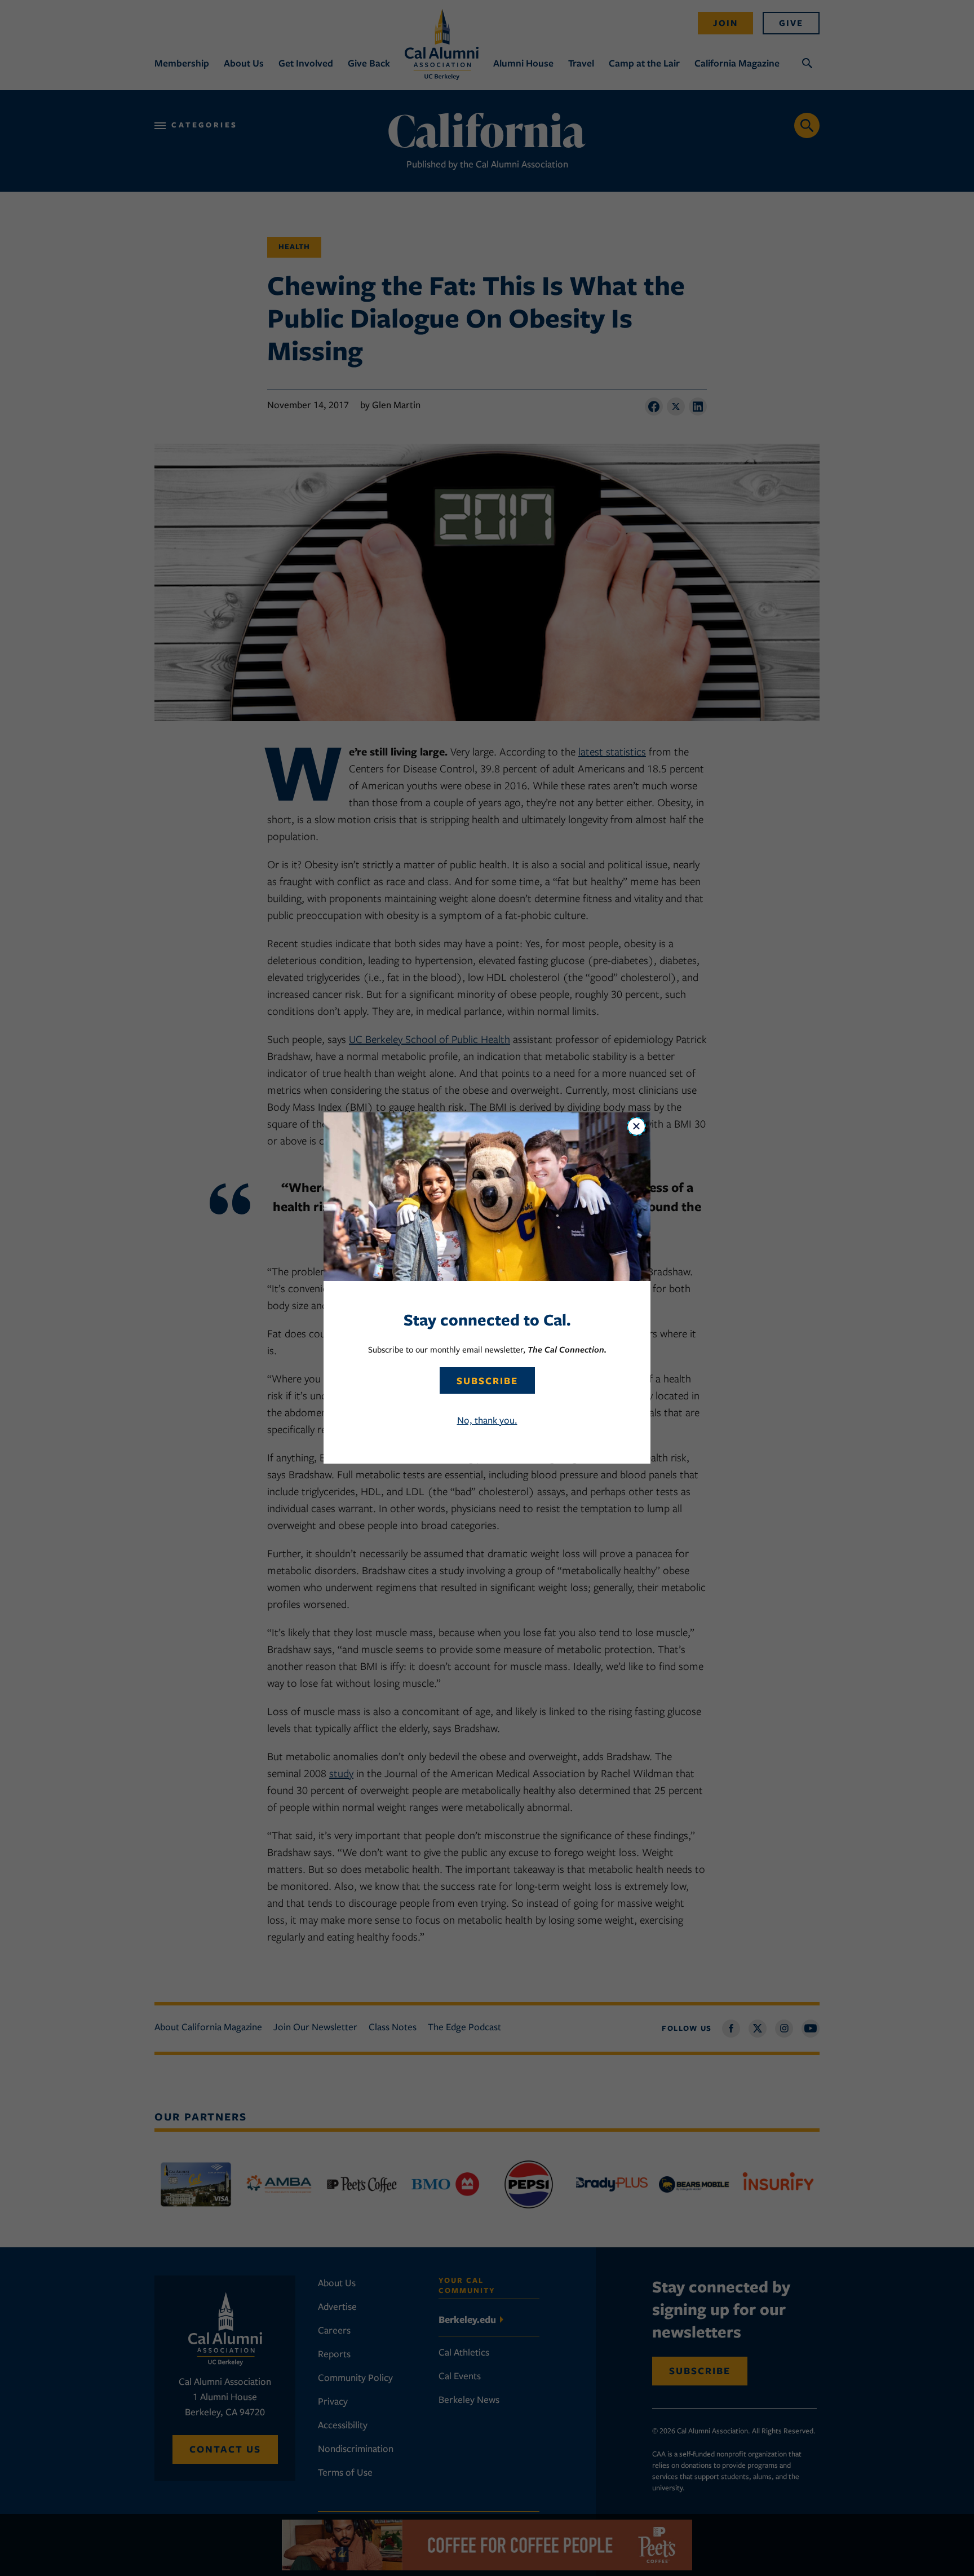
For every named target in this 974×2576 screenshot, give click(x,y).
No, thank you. (487, 1420)
